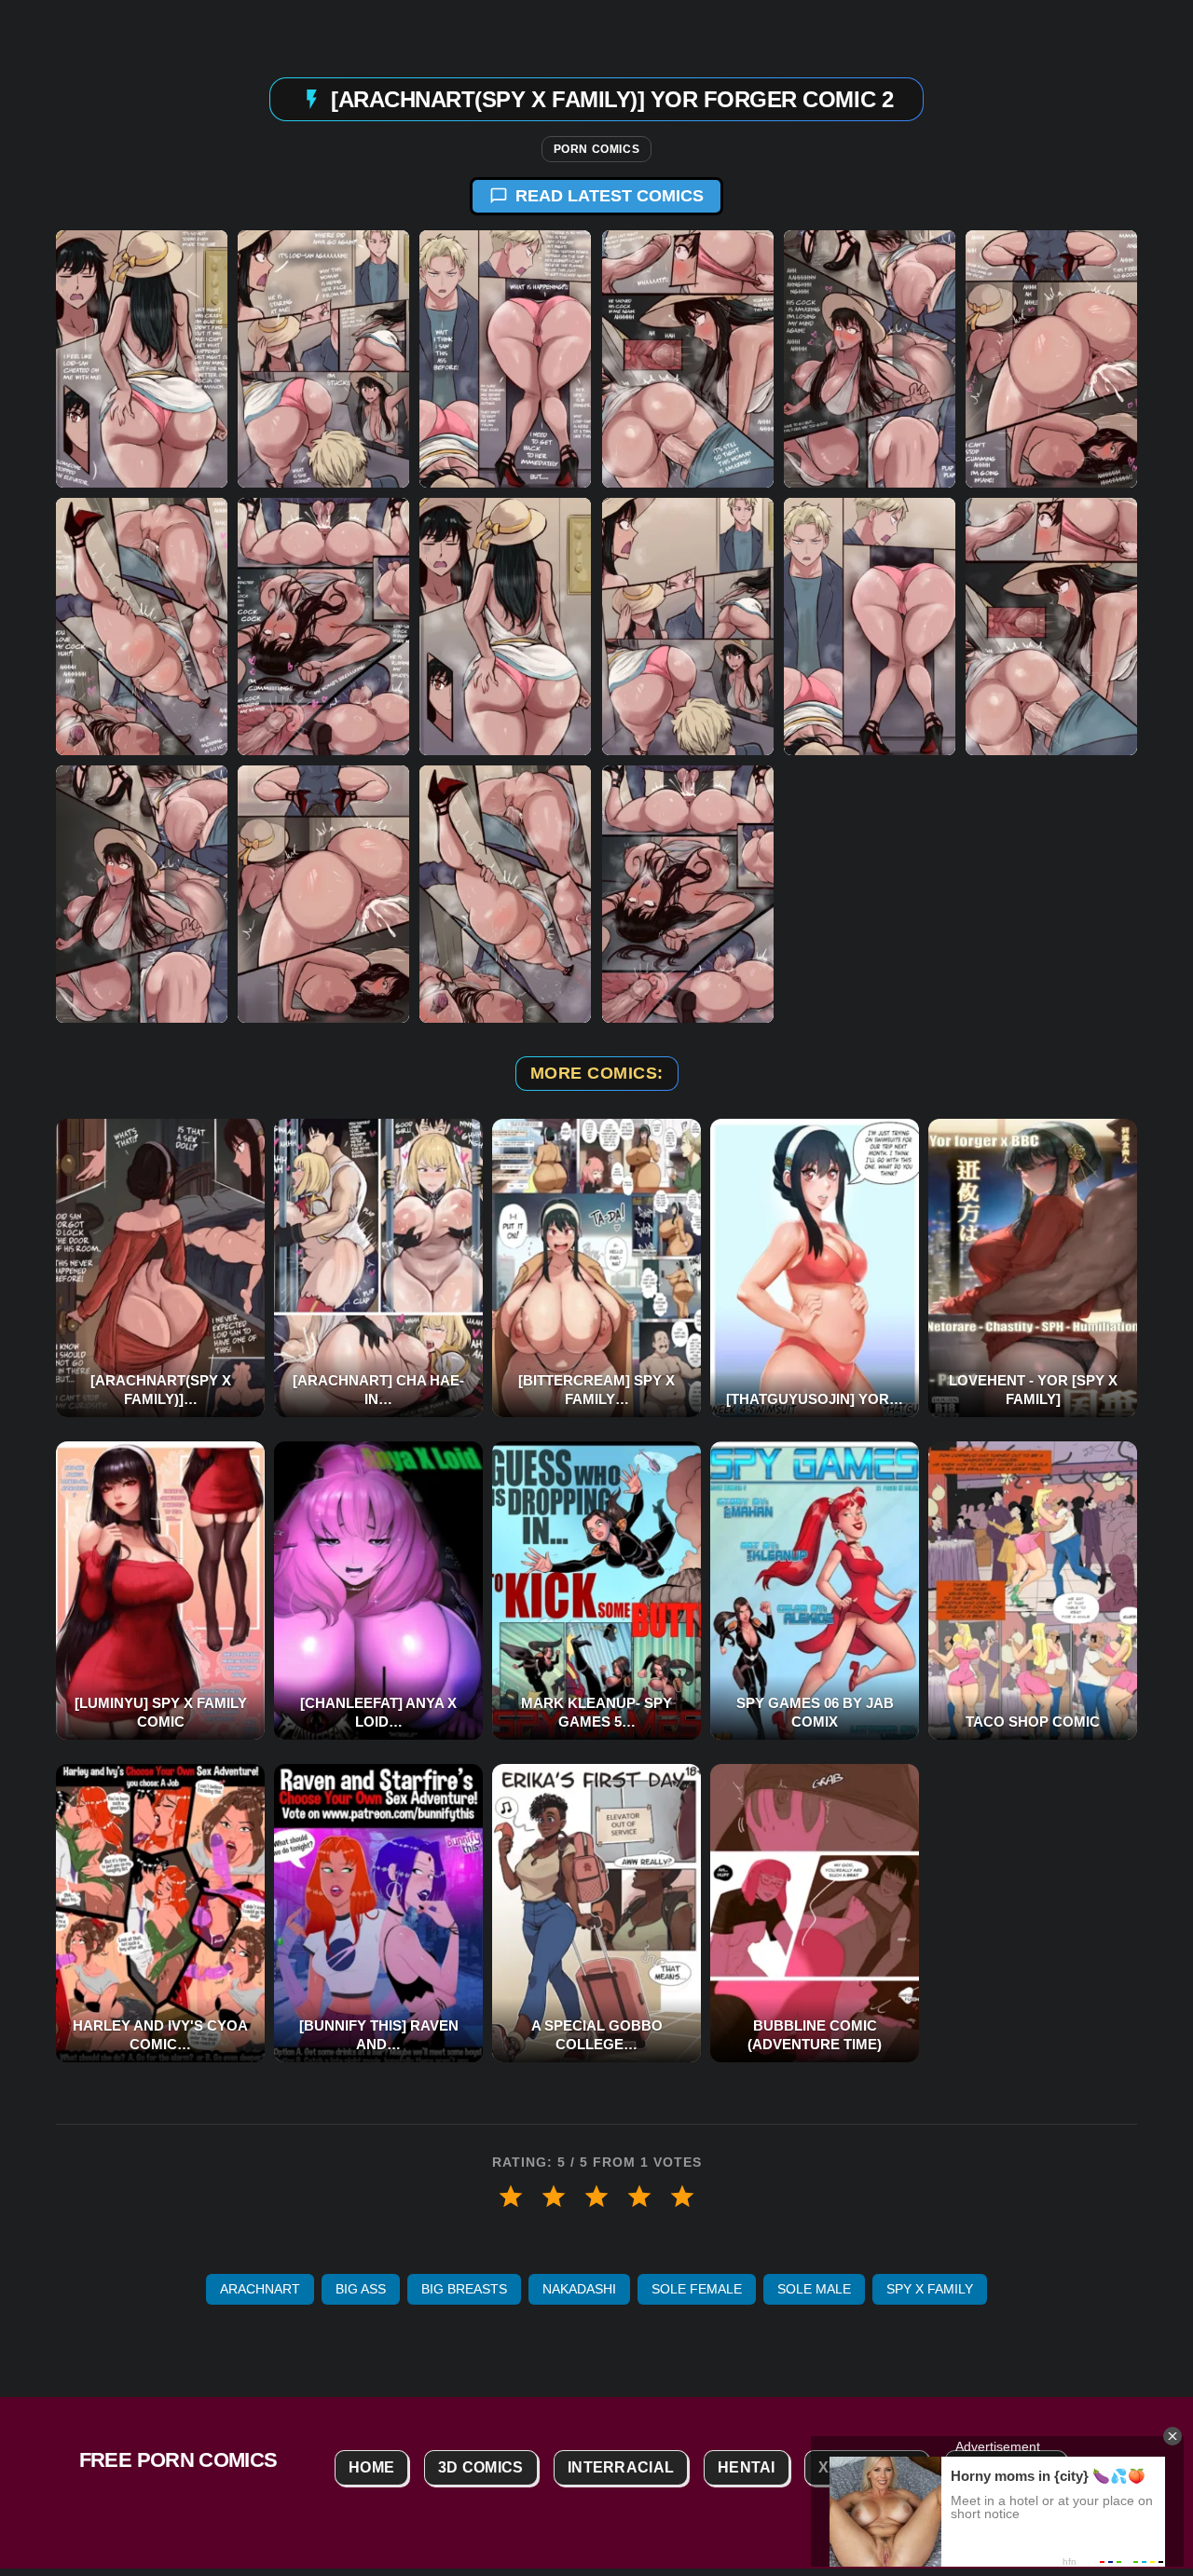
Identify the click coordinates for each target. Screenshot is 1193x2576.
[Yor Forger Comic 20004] (688, 359)
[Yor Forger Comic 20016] (688, 894)
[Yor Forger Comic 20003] (505, 359)
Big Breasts (464, 2289)
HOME (371, 2467)
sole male (814, 2289)
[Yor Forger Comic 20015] (505, 894)
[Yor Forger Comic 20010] (688, 627)
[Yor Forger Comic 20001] (142, 359)
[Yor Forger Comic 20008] (323, 627)
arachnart (260, 2289)
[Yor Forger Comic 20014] (323, 894)
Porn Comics (597, 149)
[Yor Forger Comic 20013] (142, 894)
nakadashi (579, 2289)
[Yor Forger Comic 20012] (1051, 627)
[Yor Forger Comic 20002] (323, 359)
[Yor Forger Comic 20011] (870, 627)
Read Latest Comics (610, 196)
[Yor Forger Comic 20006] (1051, 359)
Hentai (747, 2467)
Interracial (621, 2467)
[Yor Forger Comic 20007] (142, 627)
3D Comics (481, 2467)
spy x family (930, 2289)
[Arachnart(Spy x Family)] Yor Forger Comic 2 (612, 98)
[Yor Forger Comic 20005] (870, 359)
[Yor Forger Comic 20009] (505, 627)
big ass (361, 2289)
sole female (697, 2289)
